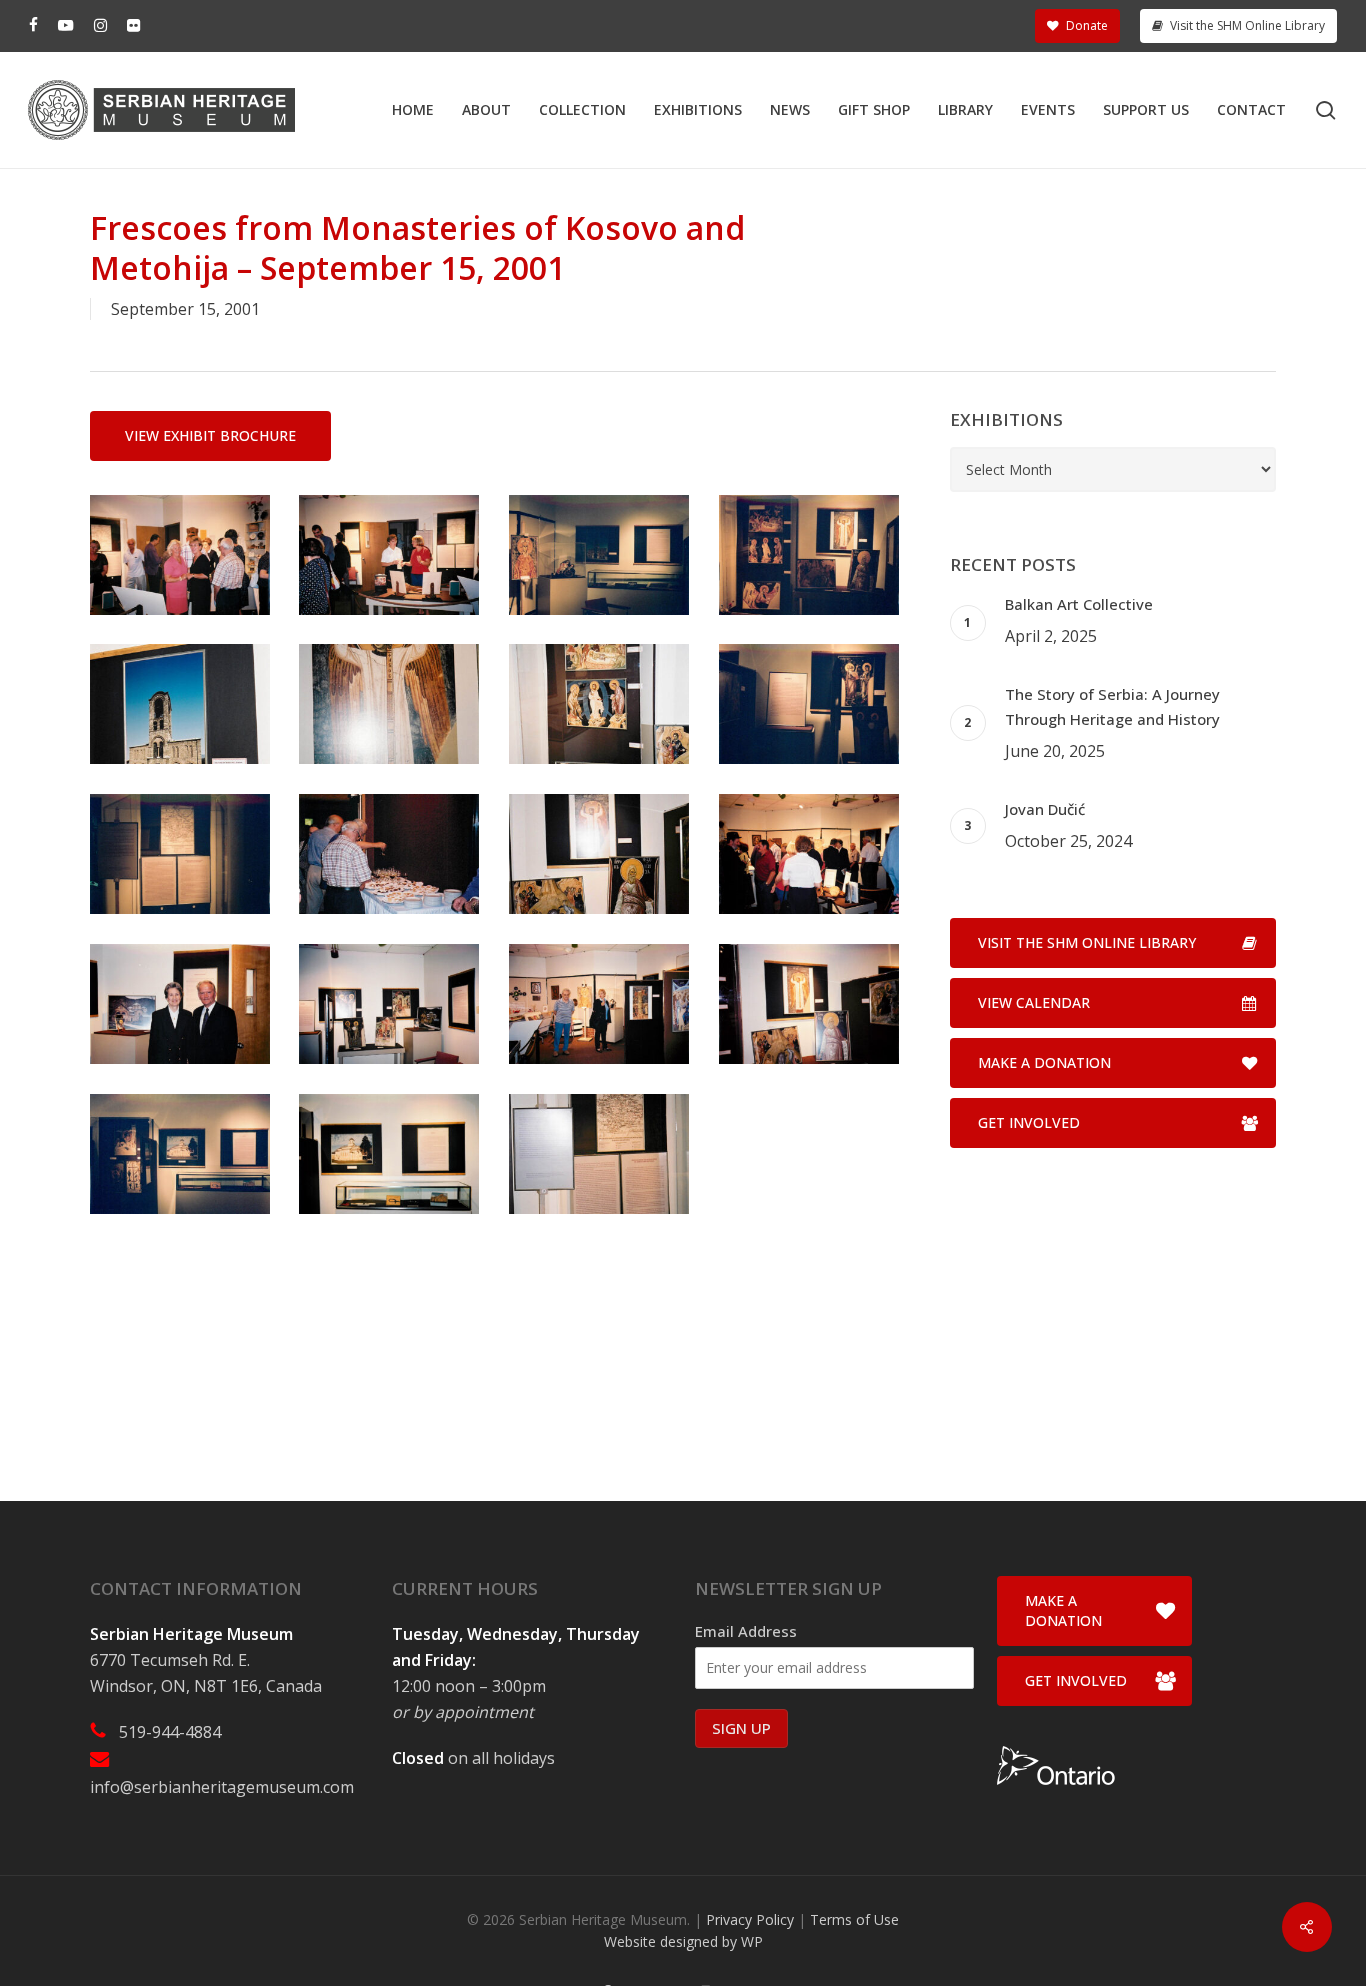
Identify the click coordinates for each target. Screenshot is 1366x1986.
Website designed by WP (683, 1941)
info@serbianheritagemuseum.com (222, 1787)
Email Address (746, 1631)
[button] (210, 436)
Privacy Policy (750, 1919)
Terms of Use (854, 1919)
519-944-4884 (170, 1732)
